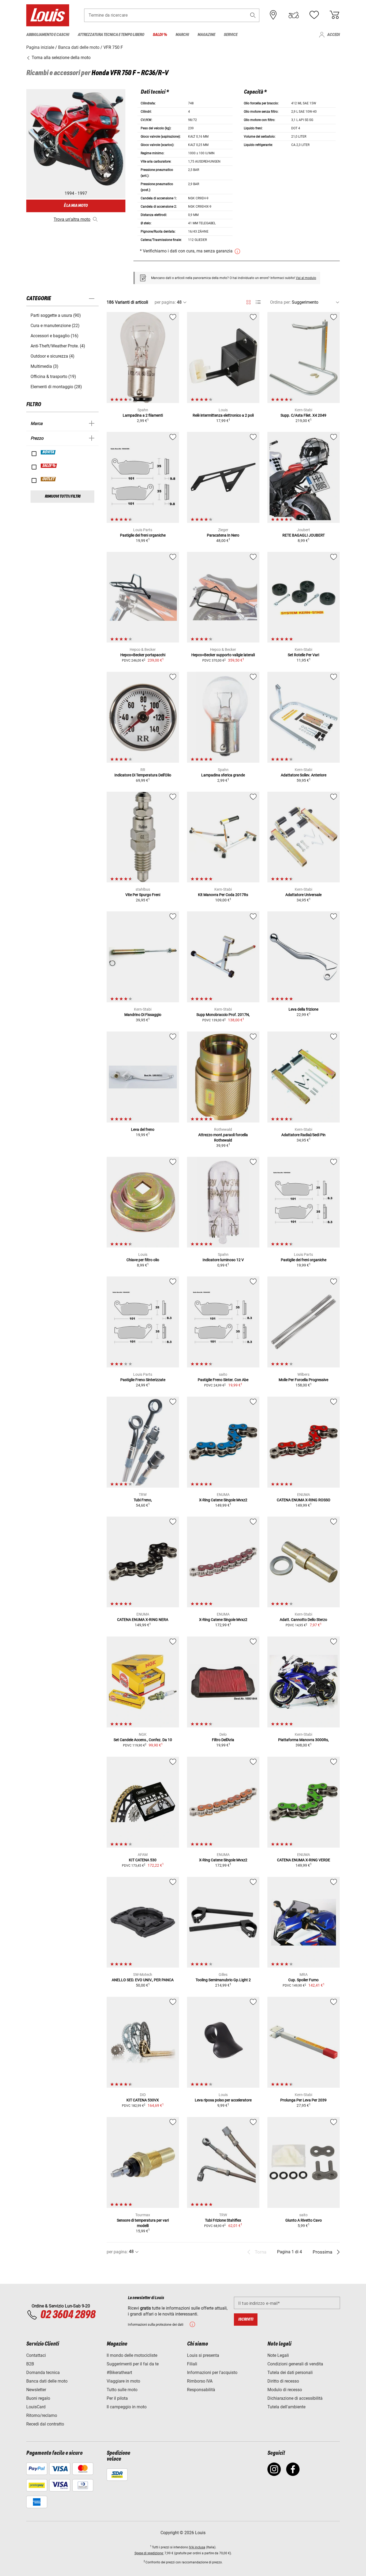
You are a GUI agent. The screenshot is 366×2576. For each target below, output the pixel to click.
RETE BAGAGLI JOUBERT (304, 535)
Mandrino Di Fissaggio (143, 1015)
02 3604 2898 (68, 2315)
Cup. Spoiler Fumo (303, 1980)
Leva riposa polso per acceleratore (223, 2100)
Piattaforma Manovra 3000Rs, (303, 1740)
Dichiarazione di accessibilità (295, 2398)
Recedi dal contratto (45, 2424)
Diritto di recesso (283, 2381)
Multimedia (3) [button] (44, 366)
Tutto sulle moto (122, 2390)
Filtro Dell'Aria (223, 1740)
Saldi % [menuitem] (160, 35)
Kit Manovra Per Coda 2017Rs (223, 895)
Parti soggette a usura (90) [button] (56, 315)
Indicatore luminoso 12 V (223, 1260)
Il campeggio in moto (127, 2407)
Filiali (192, 2364)
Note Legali (278, 2355)
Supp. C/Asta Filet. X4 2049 (303, 415)
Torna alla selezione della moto (61, 58)
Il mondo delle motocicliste (132, 2355)
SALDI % (49, 466)
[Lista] (258, 302)
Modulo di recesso (285, 2390)
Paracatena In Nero (223, 535)
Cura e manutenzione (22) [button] (55, 326)
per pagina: (165, 302)
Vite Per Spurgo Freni (143, 895)
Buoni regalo (38, 2398)
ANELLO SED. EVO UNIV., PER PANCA (143, 1980)
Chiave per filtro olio (143, 1260)
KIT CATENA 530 (143, 1860)
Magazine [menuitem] (206, 35)
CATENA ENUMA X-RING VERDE (304, 1860)
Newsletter (36, 2390)
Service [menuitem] (231, 35)
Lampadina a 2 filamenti (143, 415)
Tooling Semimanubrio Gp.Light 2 (223, 1980)
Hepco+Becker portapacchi (143, 655)
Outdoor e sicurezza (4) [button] (53, 356)
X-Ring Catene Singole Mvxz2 (223, 1500)
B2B (30, 2364)
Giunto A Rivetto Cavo (304, 2220)
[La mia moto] (294, 15)
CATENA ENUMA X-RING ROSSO (304, 1500)
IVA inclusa (197, 2547)
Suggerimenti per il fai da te (133, 2364)
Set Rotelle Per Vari (303, 655)
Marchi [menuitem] (182, 35)
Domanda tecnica (43, 2373)
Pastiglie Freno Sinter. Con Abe (223, 1380)
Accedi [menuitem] (333, 35)
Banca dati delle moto (47, 2381)
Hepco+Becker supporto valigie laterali (223, 655)
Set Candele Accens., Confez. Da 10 (143, 1740)
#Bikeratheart (119, 2373)
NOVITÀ (48, 452)
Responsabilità (201, 2390)
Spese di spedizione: (149, 2553)
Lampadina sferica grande (223, 775)
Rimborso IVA (200, 2381)
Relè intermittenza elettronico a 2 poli (223, 415)
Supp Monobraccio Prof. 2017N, (223, 1015)
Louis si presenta (203, 2355)
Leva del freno (143, 1129)
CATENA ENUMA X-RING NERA (143, 1620)
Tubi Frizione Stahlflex (223, 2220)
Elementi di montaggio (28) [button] (56, 387)
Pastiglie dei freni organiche (143, 535)
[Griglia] (249, 301)
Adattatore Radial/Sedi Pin (303, 1135)
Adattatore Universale (303, 895)
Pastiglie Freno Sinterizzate (143, 1380)
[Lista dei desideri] (314, 15)
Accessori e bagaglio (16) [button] (55, 336)
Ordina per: (280, 302)
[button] (253, 15)
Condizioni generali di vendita (295, 2364)
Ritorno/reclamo (42, 2415)
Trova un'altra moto (72, 219)
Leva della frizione (303, 1009)
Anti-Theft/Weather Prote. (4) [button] (58, 346)
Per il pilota (117, 2398)
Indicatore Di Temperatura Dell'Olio (143, 775)
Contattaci (36, 2355)
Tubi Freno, (143, 1500)
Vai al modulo (306, 278)
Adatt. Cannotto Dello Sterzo (303, 1620)
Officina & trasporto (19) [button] (53, 377)
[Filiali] (273, 15)
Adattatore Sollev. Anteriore (304, 775)
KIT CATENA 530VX (143, 2100)
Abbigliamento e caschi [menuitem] (48, 35)
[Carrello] (334, 15)
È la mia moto (76, 206)
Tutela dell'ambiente (286, 2407)
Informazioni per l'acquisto (212, 2373)
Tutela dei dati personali (290, 2373)
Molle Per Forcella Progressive (303, 1380)
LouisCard (36, 2407)
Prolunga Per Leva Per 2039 (303, 2100)
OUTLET (48, 479)
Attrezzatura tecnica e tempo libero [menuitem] (111, 35)
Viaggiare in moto (123, 2381)
